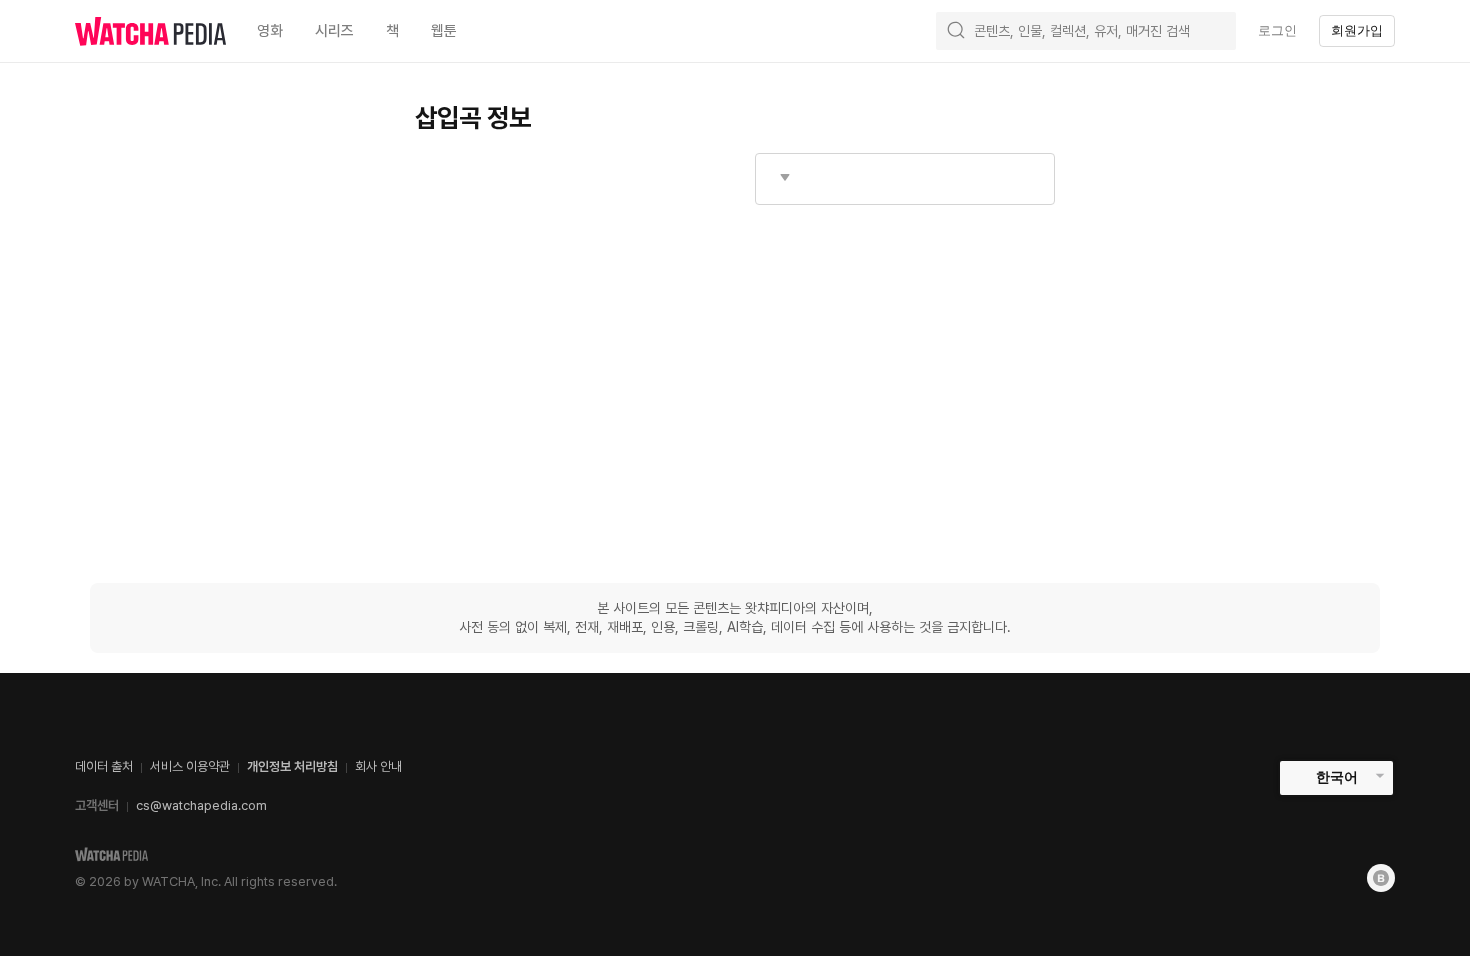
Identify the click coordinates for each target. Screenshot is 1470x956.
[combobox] (905, 179)
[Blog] (1381, 878)
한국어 (1337, 777)
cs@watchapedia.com (201, 805)
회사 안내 (378, 766)
